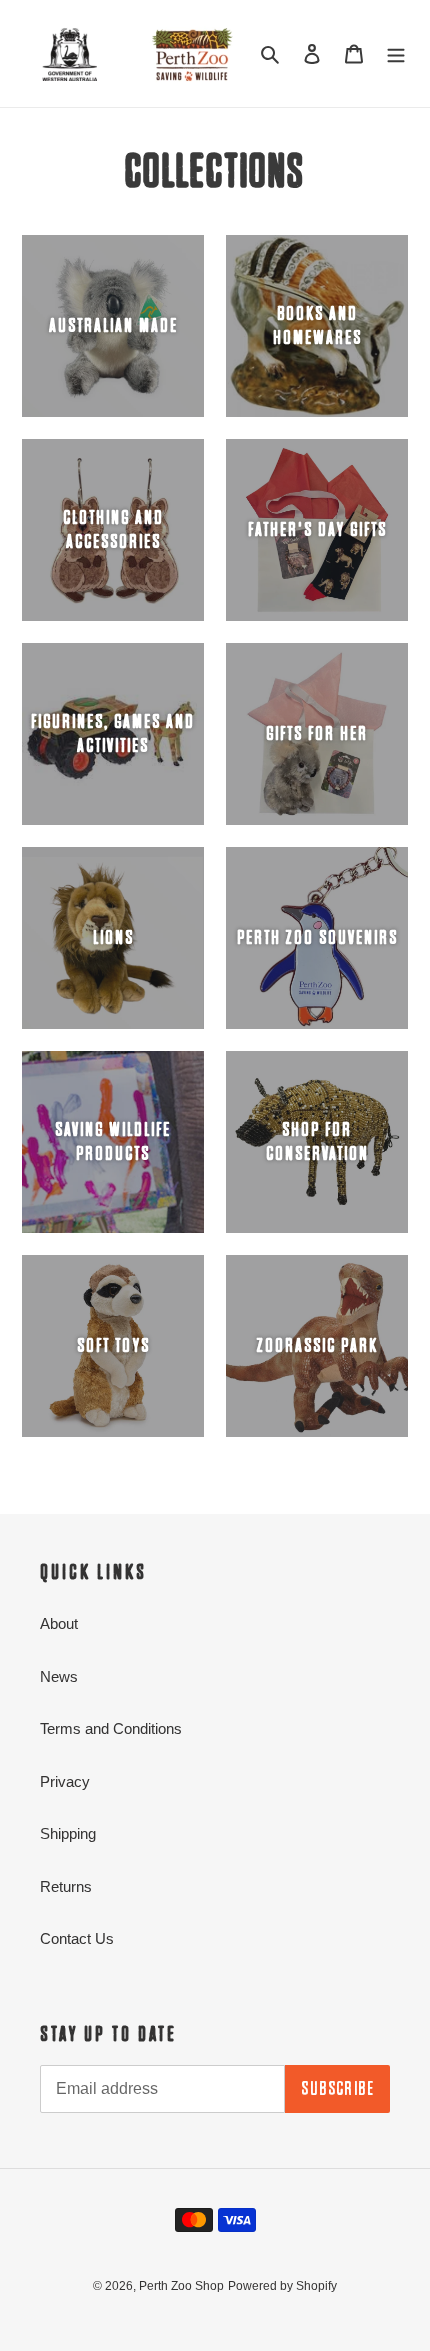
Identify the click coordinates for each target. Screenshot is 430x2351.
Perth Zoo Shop (181, 2286)
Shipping (68, 1833)
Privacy (65, 1781)
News (59, 1676)
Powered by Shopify (282, 2286)
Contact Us (77, 1938)
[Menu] (396, 53)
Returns (66, 1886)
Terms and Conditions (111, 1728)
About (59, 1623)
